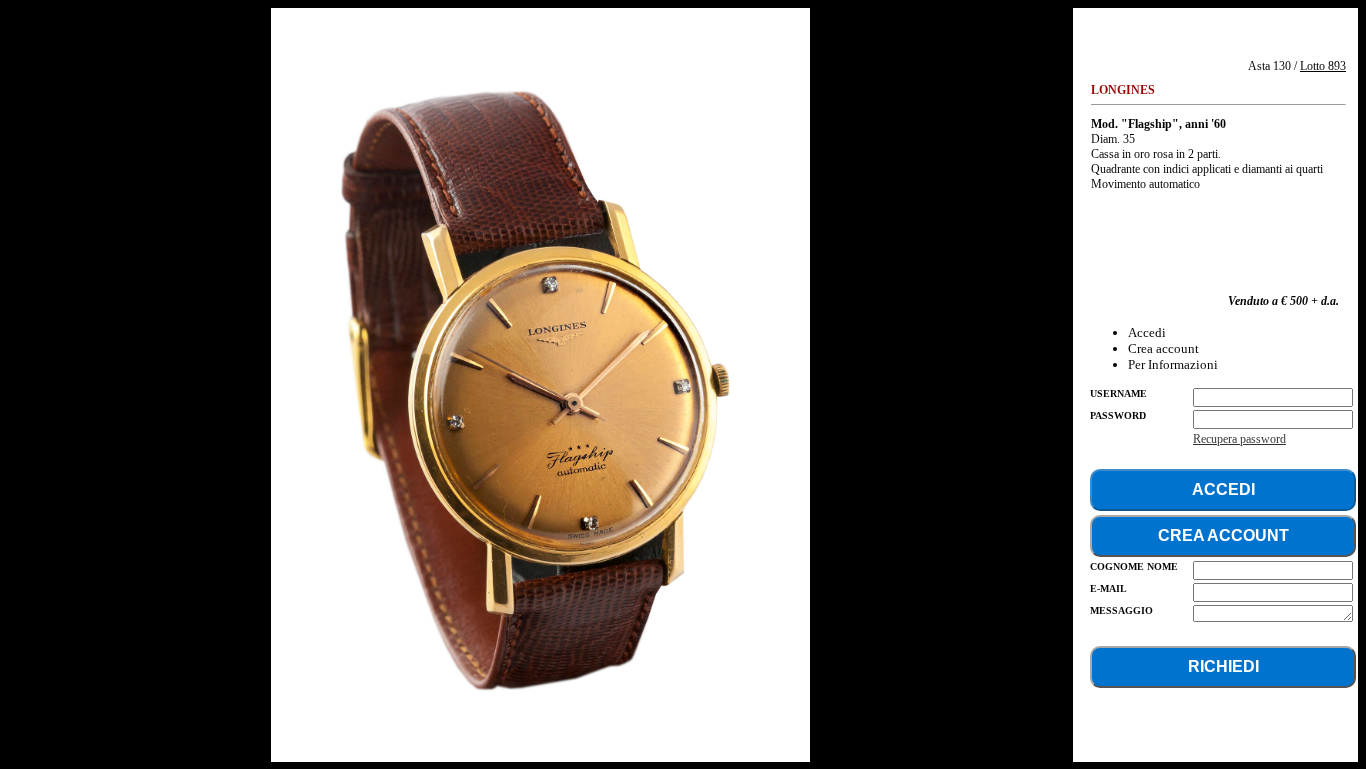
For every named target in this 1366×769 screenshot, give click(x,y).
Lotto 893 (1323, 66)
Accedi (1147, 332)
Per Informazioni (1173, 364)
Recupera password (1239, 439)
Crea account (1163, 348)
